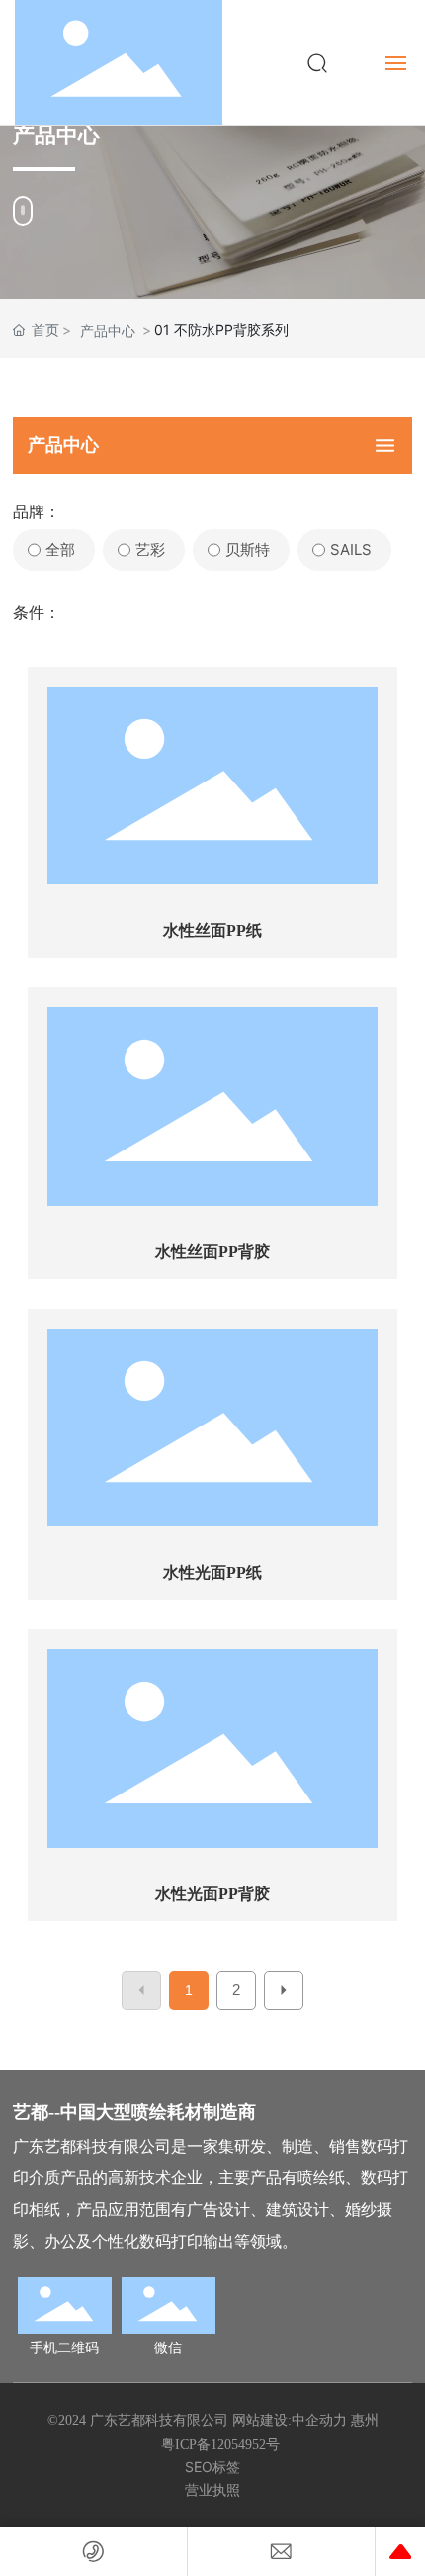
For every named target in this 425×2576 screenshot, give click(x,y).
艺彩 (150, 550)
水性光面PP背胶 (212, 1894)
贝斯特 (248, 550)
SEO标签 (212, 2467)
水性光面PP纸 (212, 1572)
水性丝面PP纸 (212, 930)
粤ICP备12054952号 (220, 2445)
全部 (60, 550)
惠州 (365, 2420)
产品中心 (108, 331)
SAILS (351, 550)
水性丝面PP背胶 (212, 1252)
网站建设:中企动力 (290, 2420)
